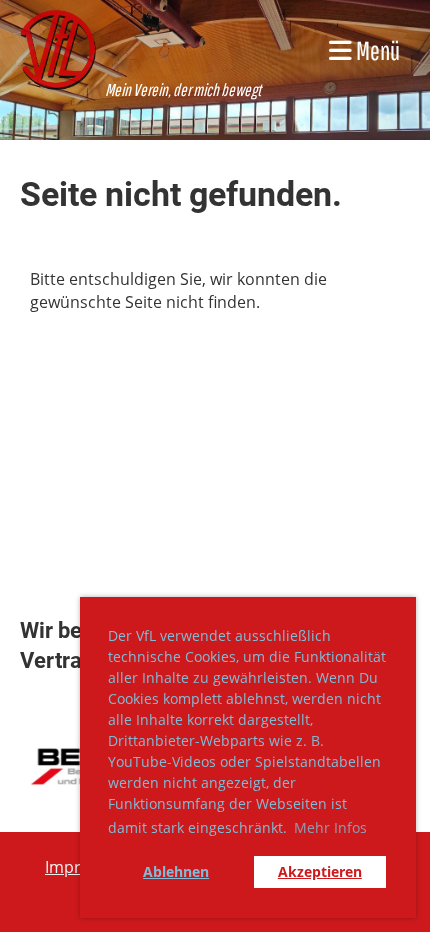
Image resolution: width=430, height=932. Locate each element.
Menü (376, 50)
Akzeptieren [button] (320, 871)
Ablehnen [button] (176, 871)
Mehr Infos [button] (330, 827)
